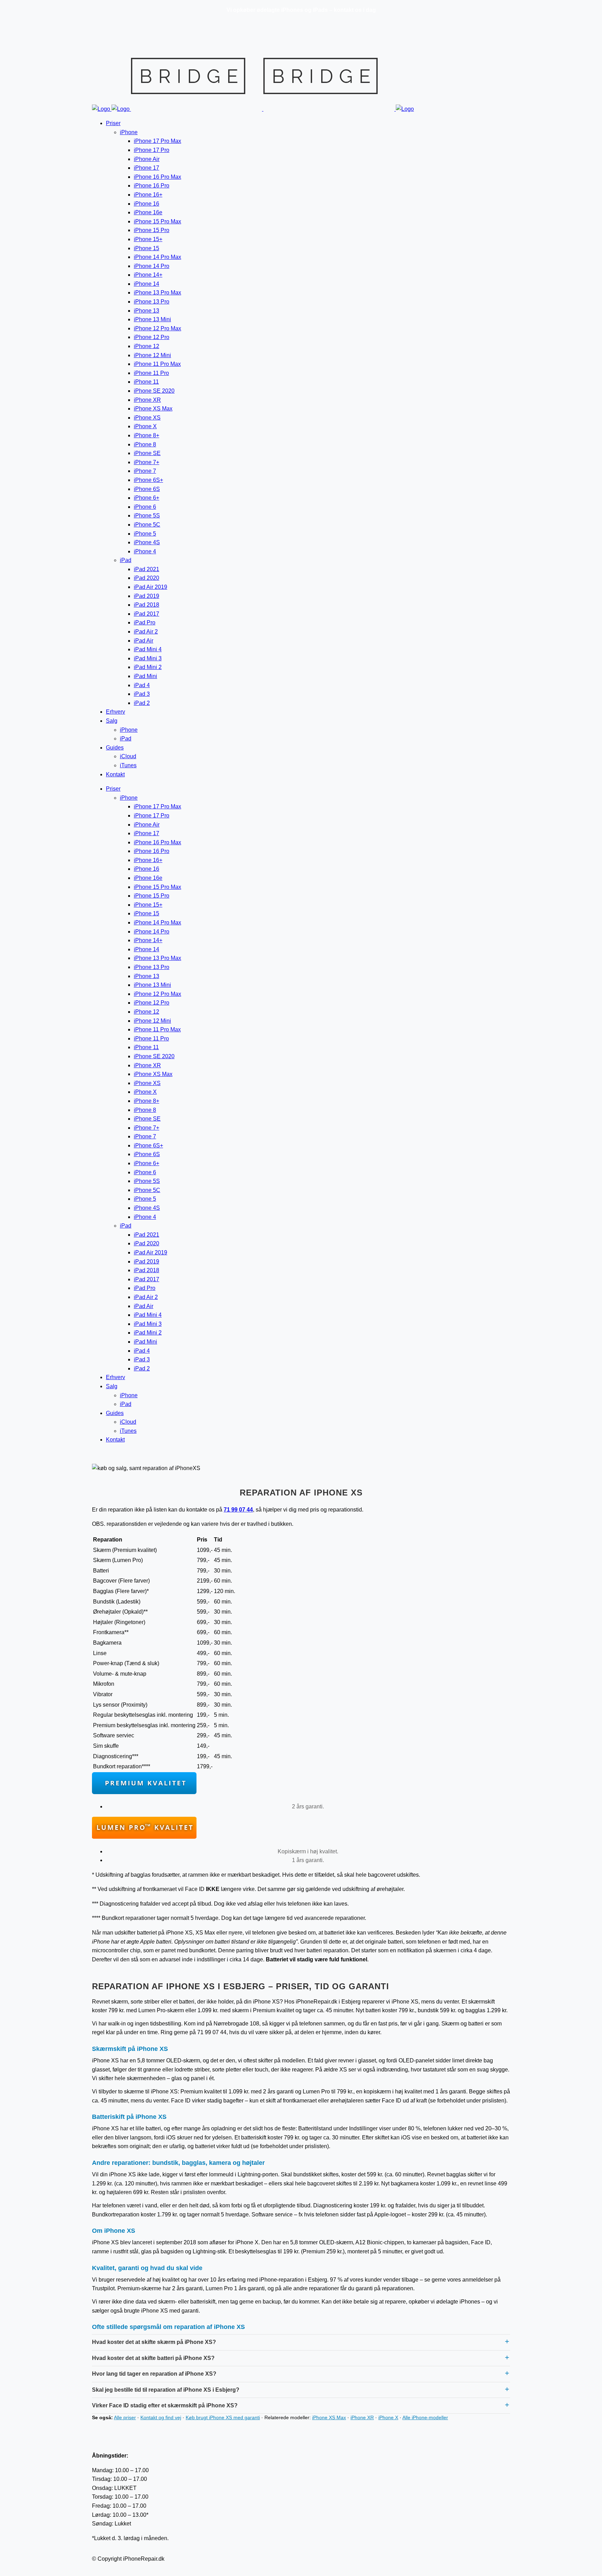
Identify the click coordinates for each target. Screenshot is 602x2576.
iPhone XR (362, 2417)
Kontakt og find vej (161, 2417)
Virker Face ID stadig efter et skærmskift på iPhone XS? (165, 2405)
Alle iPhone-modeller (425, 2417)
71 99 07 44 (238, 1510)
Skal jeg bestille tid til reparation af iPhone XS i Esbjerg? (166, 2390)
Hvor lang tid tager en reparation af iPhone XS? (154, 2374)
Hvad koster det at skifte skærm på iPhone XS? (154, 2342)
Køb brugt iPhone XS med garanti (223, 2417)
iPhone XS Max (329, 2417)
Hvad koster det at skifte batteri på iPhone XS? (153, 2358)
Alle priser (125, 2417)
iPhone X (388, 2417)
